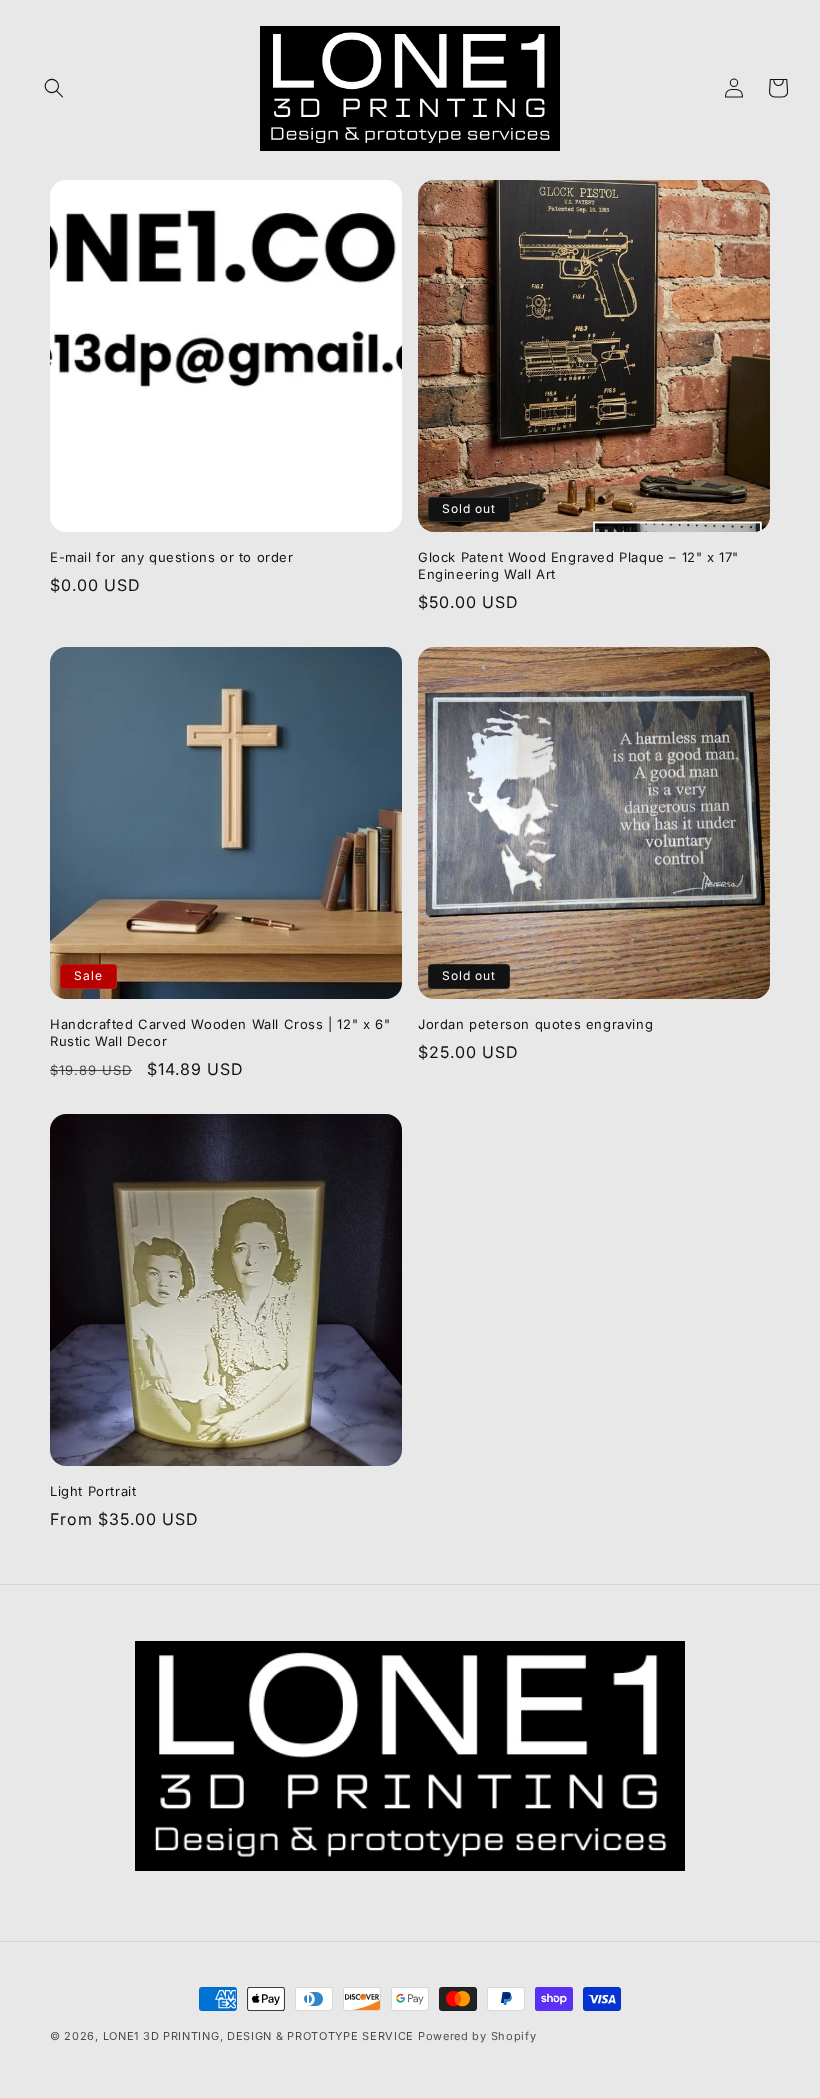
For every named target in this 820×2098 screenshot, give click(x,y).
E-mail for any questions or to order (172, 557)
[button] (54, 88)
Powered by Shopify (477, 2036)
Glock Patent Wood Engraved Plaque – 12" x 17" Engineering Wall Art (578, 565)
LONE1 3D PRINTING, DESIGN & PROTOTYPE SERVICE (260, 2036)
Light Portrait (93, 1491)
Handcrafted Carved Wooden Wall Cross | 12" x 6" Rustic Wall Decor (220, 1032)
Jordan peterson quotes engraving (535, 1024)
